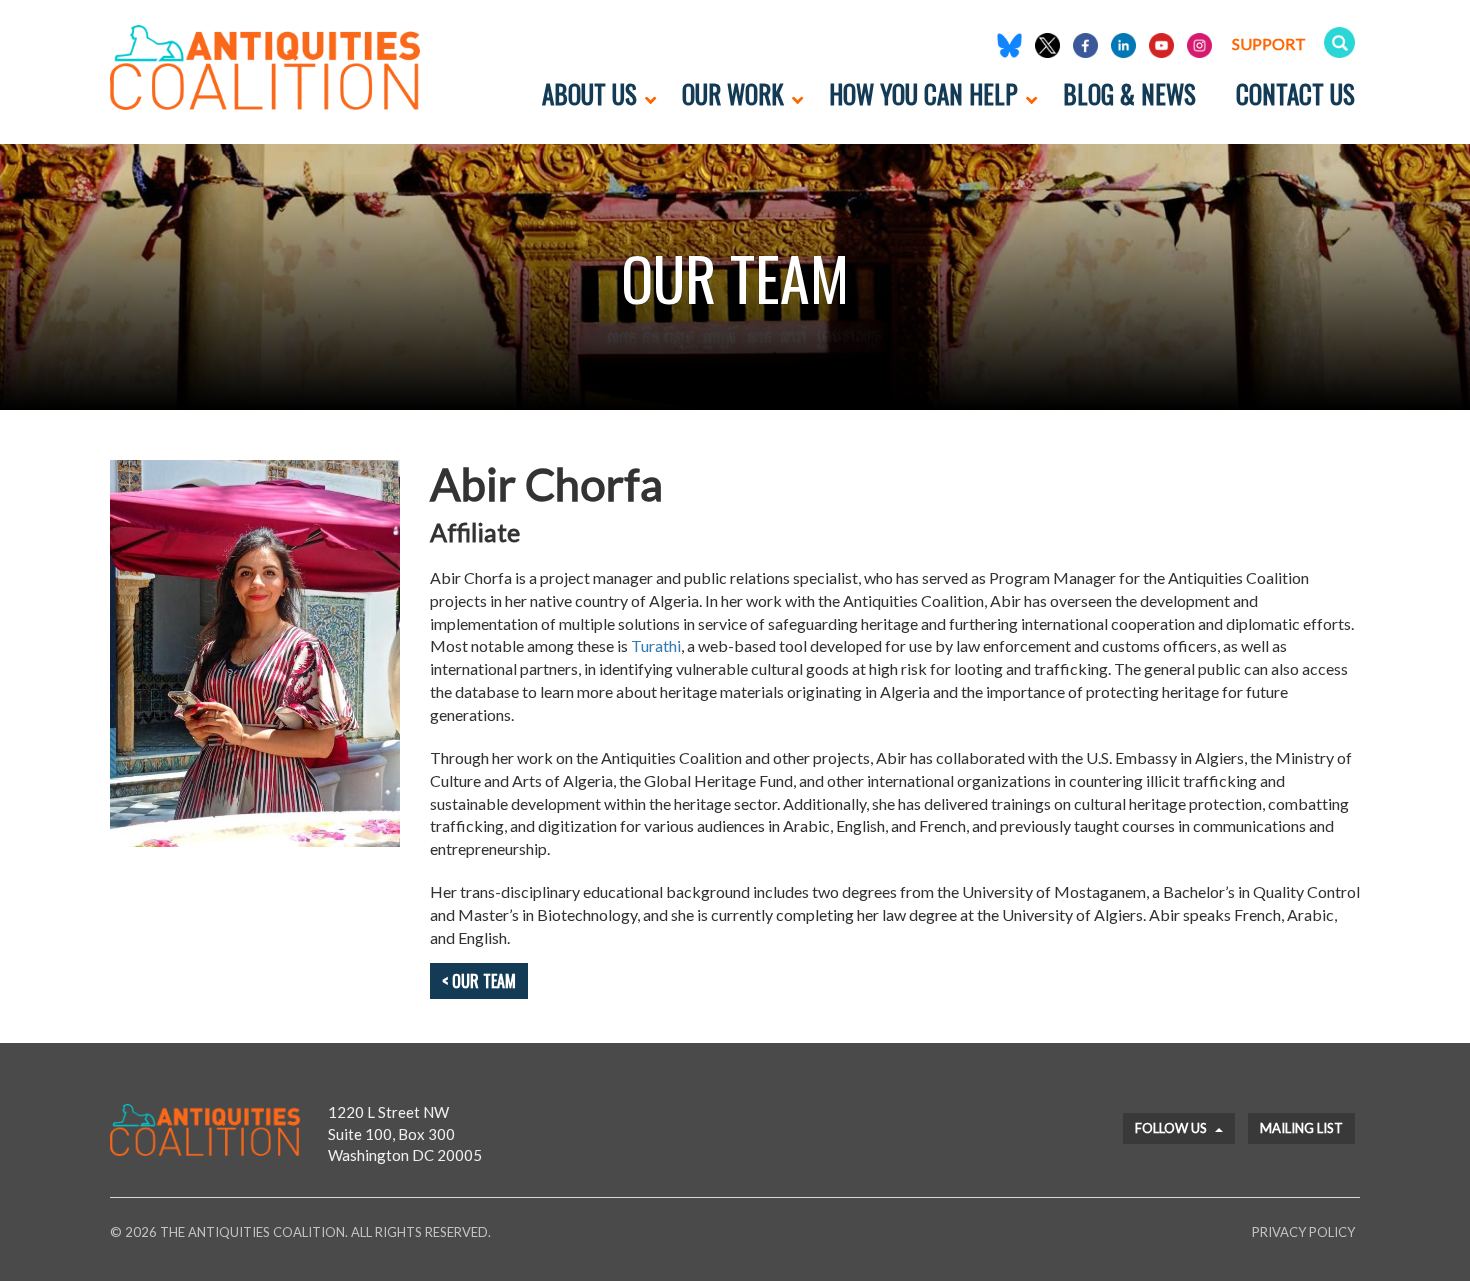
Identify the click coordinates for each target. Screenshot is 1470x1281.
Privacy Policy (1303, 1232)
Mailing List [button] (1301, 1128)
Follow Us (1172, 1128)
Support (1269, 43)
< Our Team (479, 981)
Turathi (656, 645)
